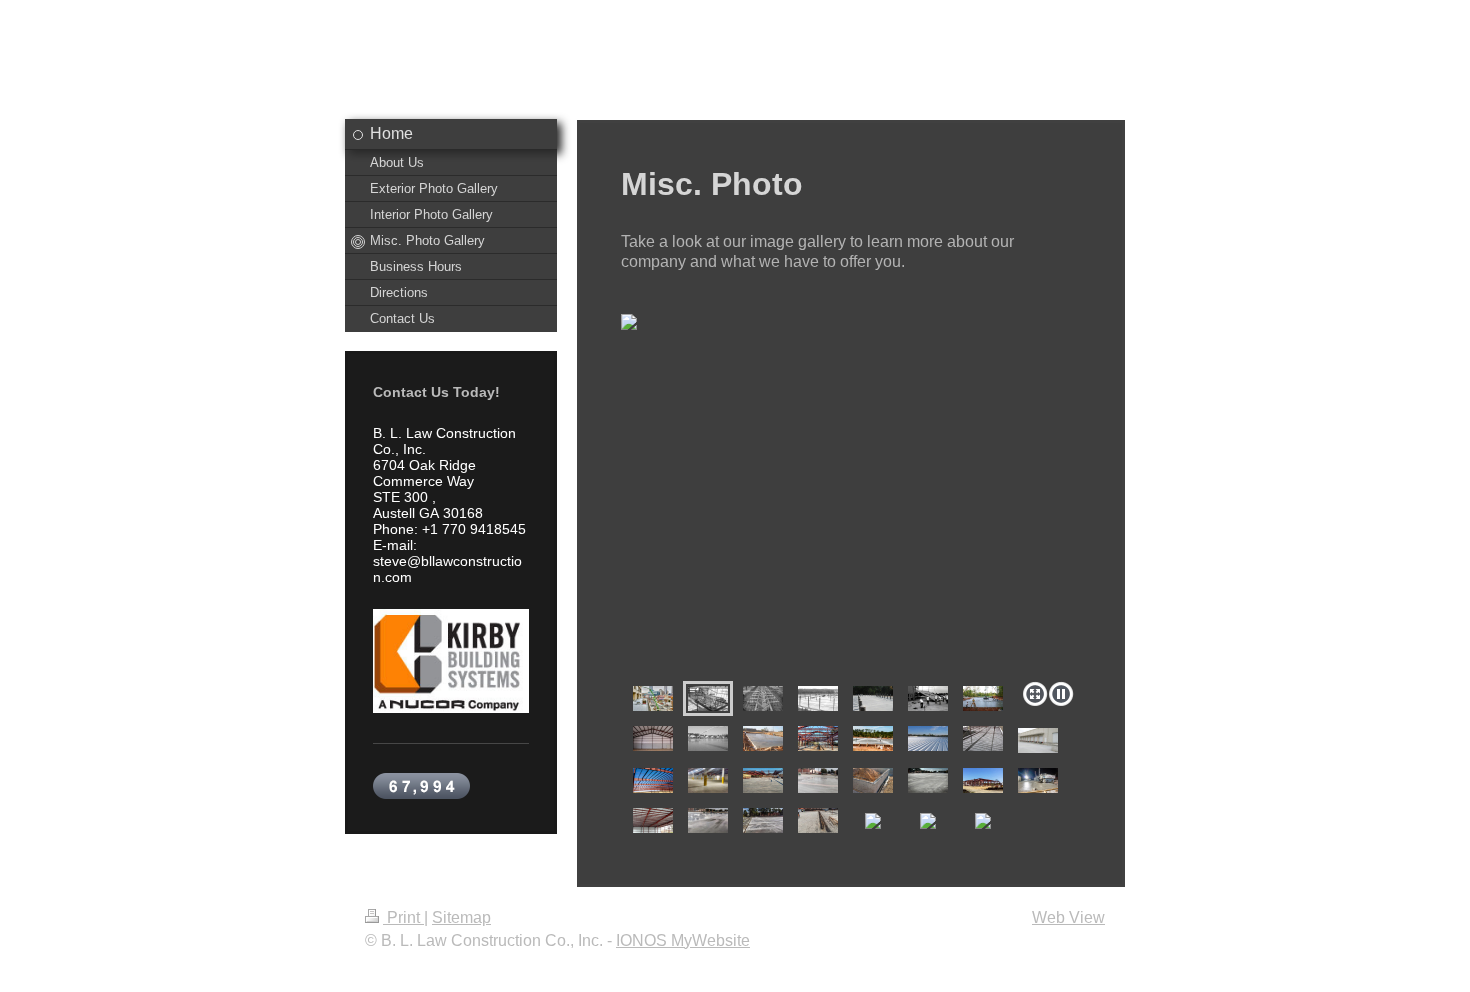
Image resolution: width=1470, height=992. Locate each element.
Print (403, 917)
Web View (1068, 917)
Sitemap (461, 917)
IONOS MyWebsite (683, 940)
